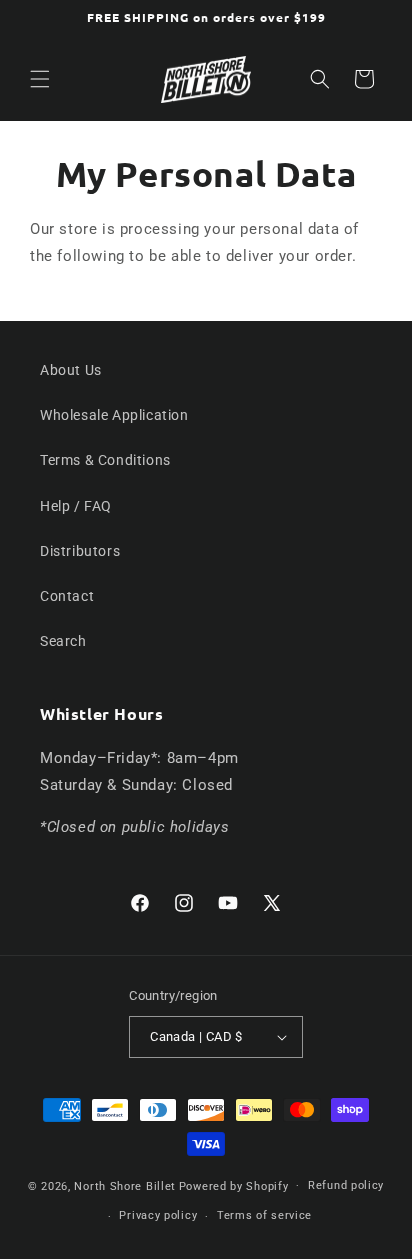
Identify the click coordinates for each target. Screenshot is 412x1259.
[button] (40, 79)
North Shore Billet (125, 1185)
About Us (71, 370)
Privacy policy (158, 1215)
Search (63, 641)
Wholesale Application (114, 415)
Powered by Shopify (234, 1185)
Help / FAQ (76, 506)
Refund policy (346, 1185)
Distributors (80, 551)
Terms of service (264, 1215)
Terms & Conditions (105, 460)
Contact (67, 596)
